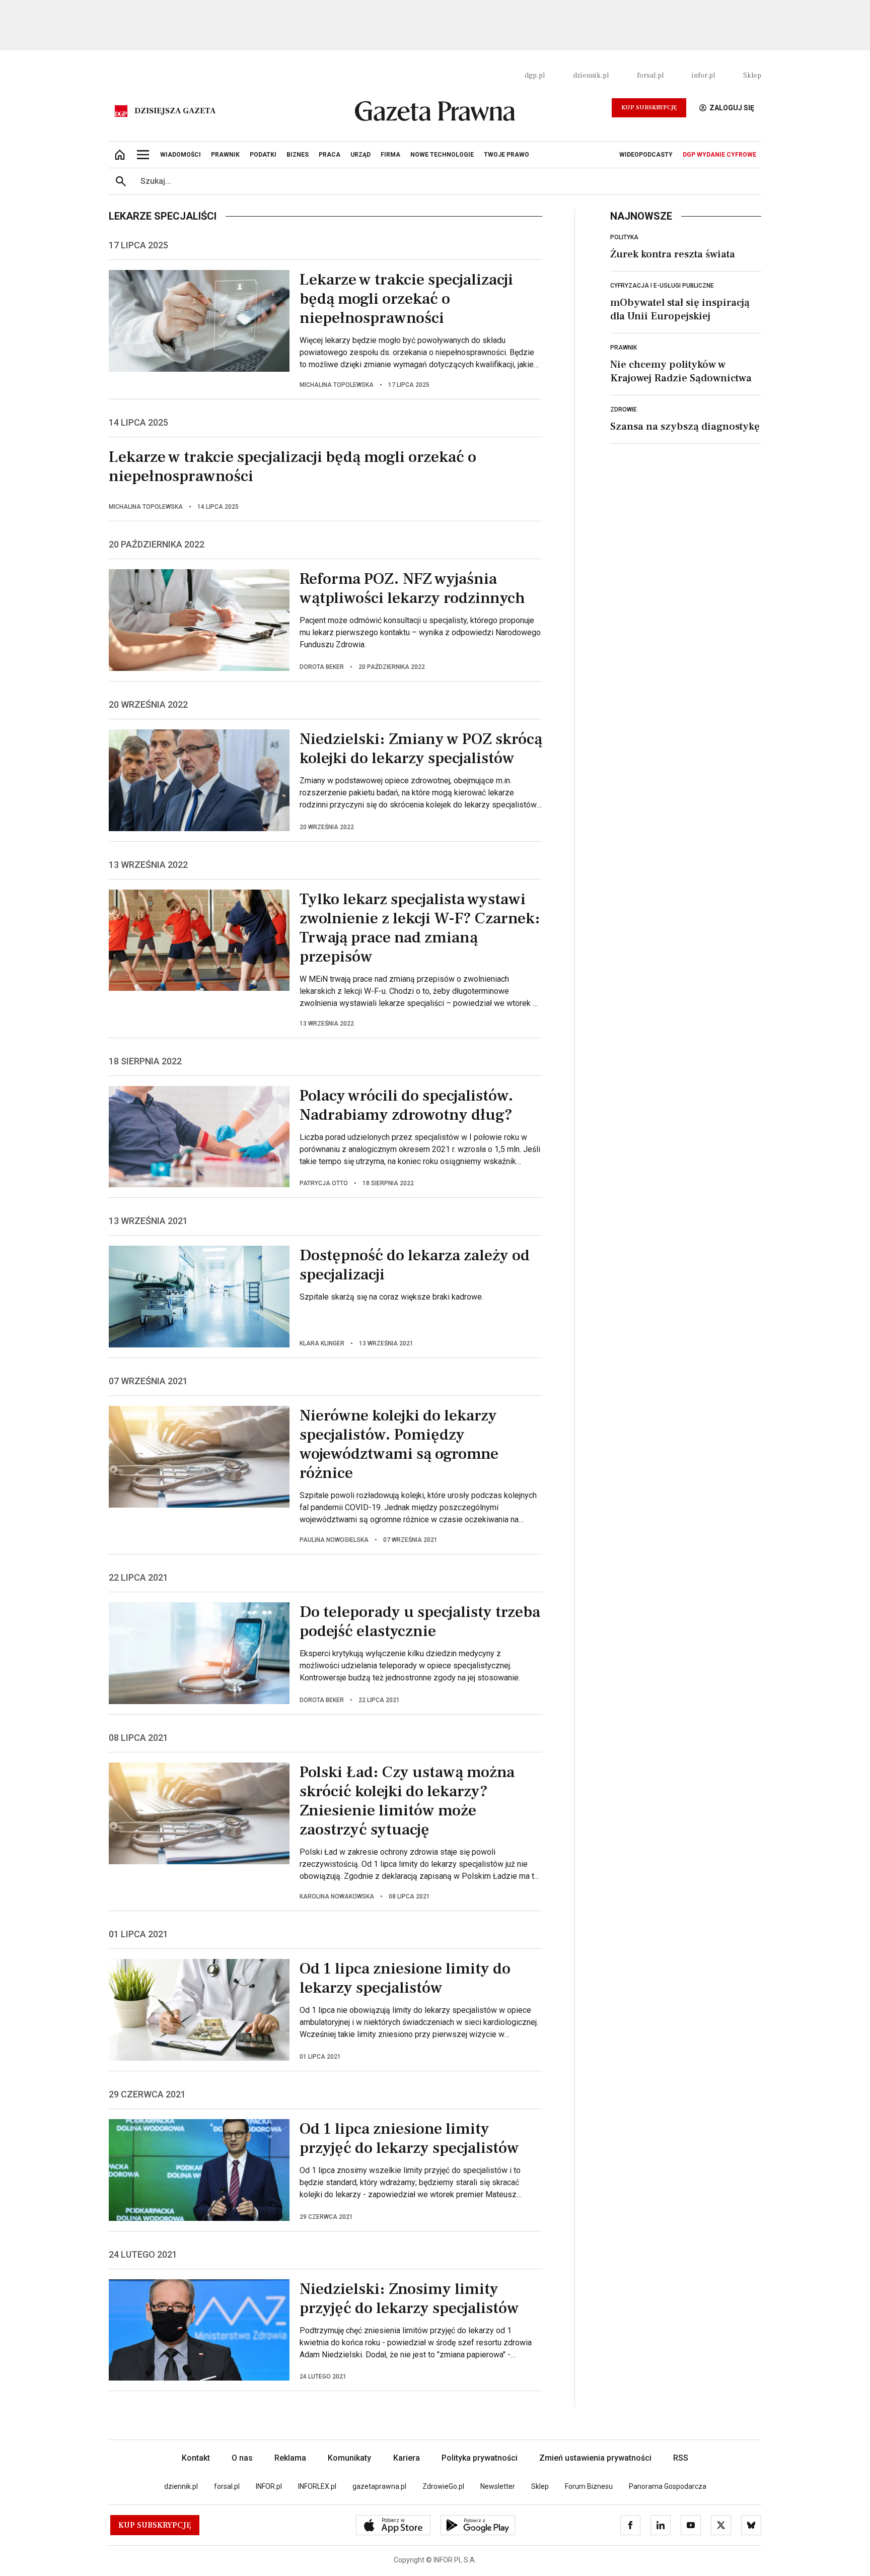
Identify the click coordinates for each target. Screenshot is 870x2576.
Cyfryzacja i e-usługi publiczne (662, 286)
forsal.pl (650, 76)
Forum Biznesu (589, 2486)
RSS (681, 2458)
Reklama (290, 2458)
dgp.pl (535, 76)
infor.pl (703, 76)
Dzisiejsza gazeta (175, 111)
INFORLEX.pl (317, 2486)
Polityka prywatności (480, 2458)
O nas (242, 2458)
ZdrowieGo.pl (443, 2486)
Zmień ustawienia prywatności (595, 2458)
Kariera (407, 2458)
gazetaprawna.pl (379, 2486)
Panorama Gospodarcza (668, 2486)
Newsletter (498, 2486)
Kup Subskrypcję (649, 108)
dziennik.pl (591, 76)
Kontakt (196, 2458)
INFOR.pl (269, 2486)
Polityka (624, 237)
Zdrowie (624, 410)
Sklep (752, 76)
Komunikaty (349, 2458)
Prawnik (624, 348)
